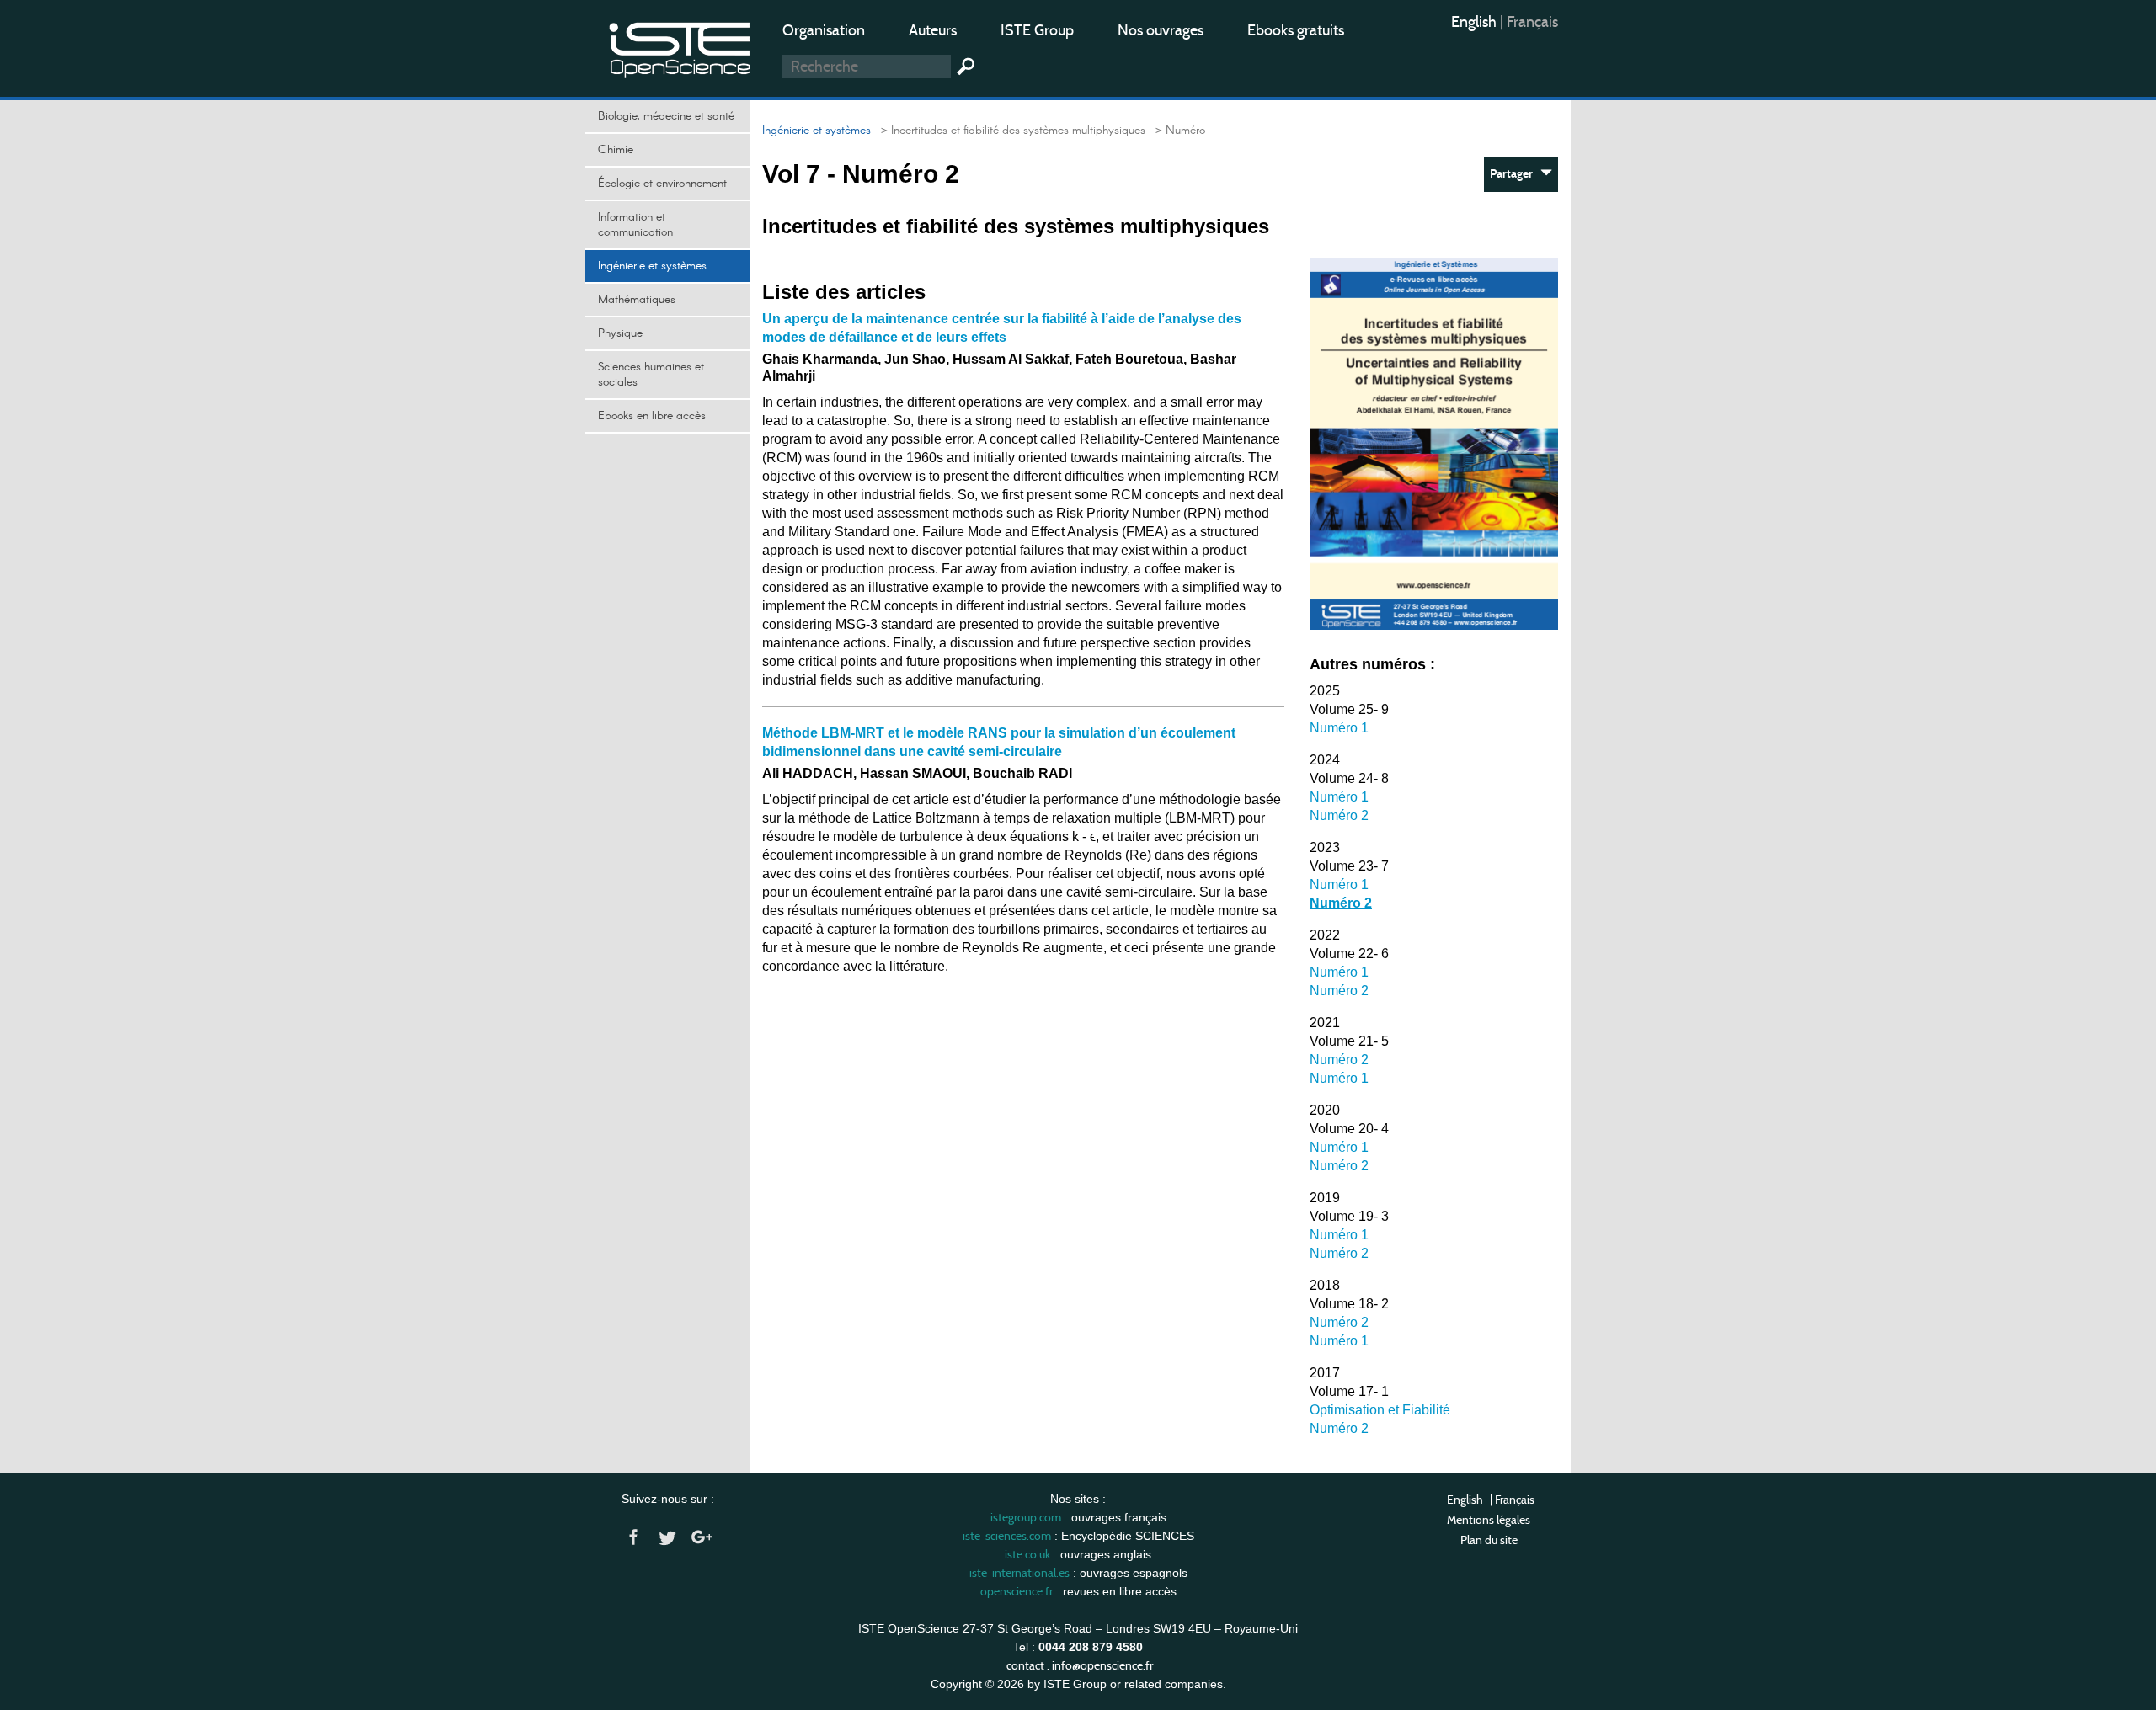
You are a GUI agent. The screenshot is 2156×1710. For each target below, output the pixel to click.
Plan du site (1489, 1540)
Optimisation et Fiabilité (1380, 1410)
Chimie (616, 150)
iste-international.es (1019, 1573)
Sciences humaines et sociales (651, 375)
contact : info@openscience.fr (1080, 1665)
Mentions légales (1489, 1520)
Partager (1515, 174)
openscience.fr (1017, 1591)
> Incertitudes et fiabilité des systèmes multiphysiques (1010, 131)
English (1476, 22)
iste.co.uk (1027, 1554)
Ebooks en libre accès (652, 416)
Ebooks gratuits (1296, 30)
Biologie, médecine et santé (666, 116)
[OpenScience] (680, 47)
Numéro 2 (1339, 815)
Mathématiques (637, 300)
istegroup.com (1026, 1517)
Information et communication (635, 225)
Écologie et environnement (662, 184)
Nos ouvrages (1161, 30)
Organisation (824, 30)
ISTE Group (1037, 30)
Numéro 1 (1339, 728)
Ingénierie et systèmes (652, 266)
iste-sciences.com (1007, 1536)
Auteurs (933, 30)
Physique (620, 333)
